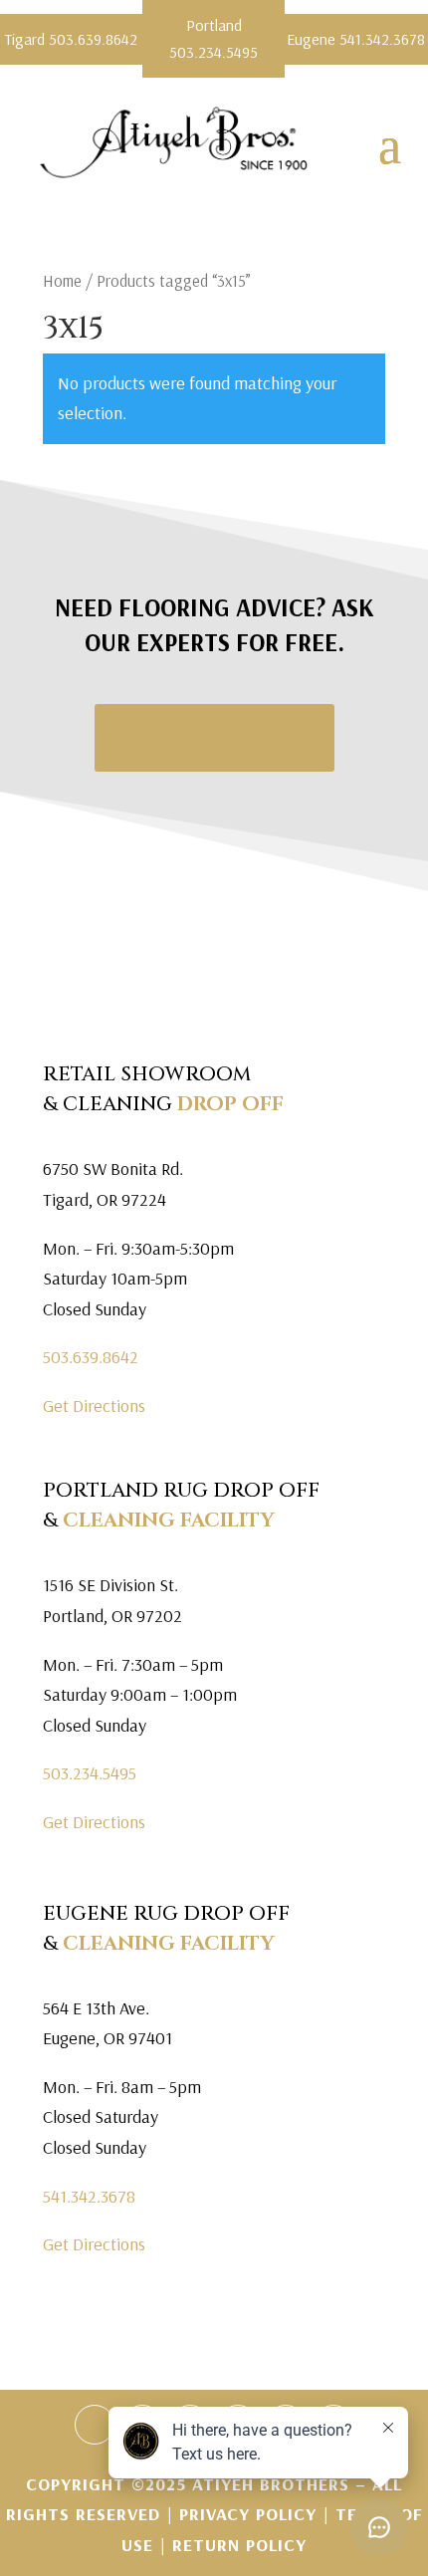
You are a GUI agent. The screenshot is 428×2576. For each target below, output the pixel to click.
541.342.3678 (89, 2196)
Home (62, 280)
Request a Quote (214, 737)
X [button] (416, 20)
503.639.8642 (91, 1357)
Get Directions (94, 1405)
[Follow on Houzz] (95, 2425)
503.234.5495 (90, 1773)
